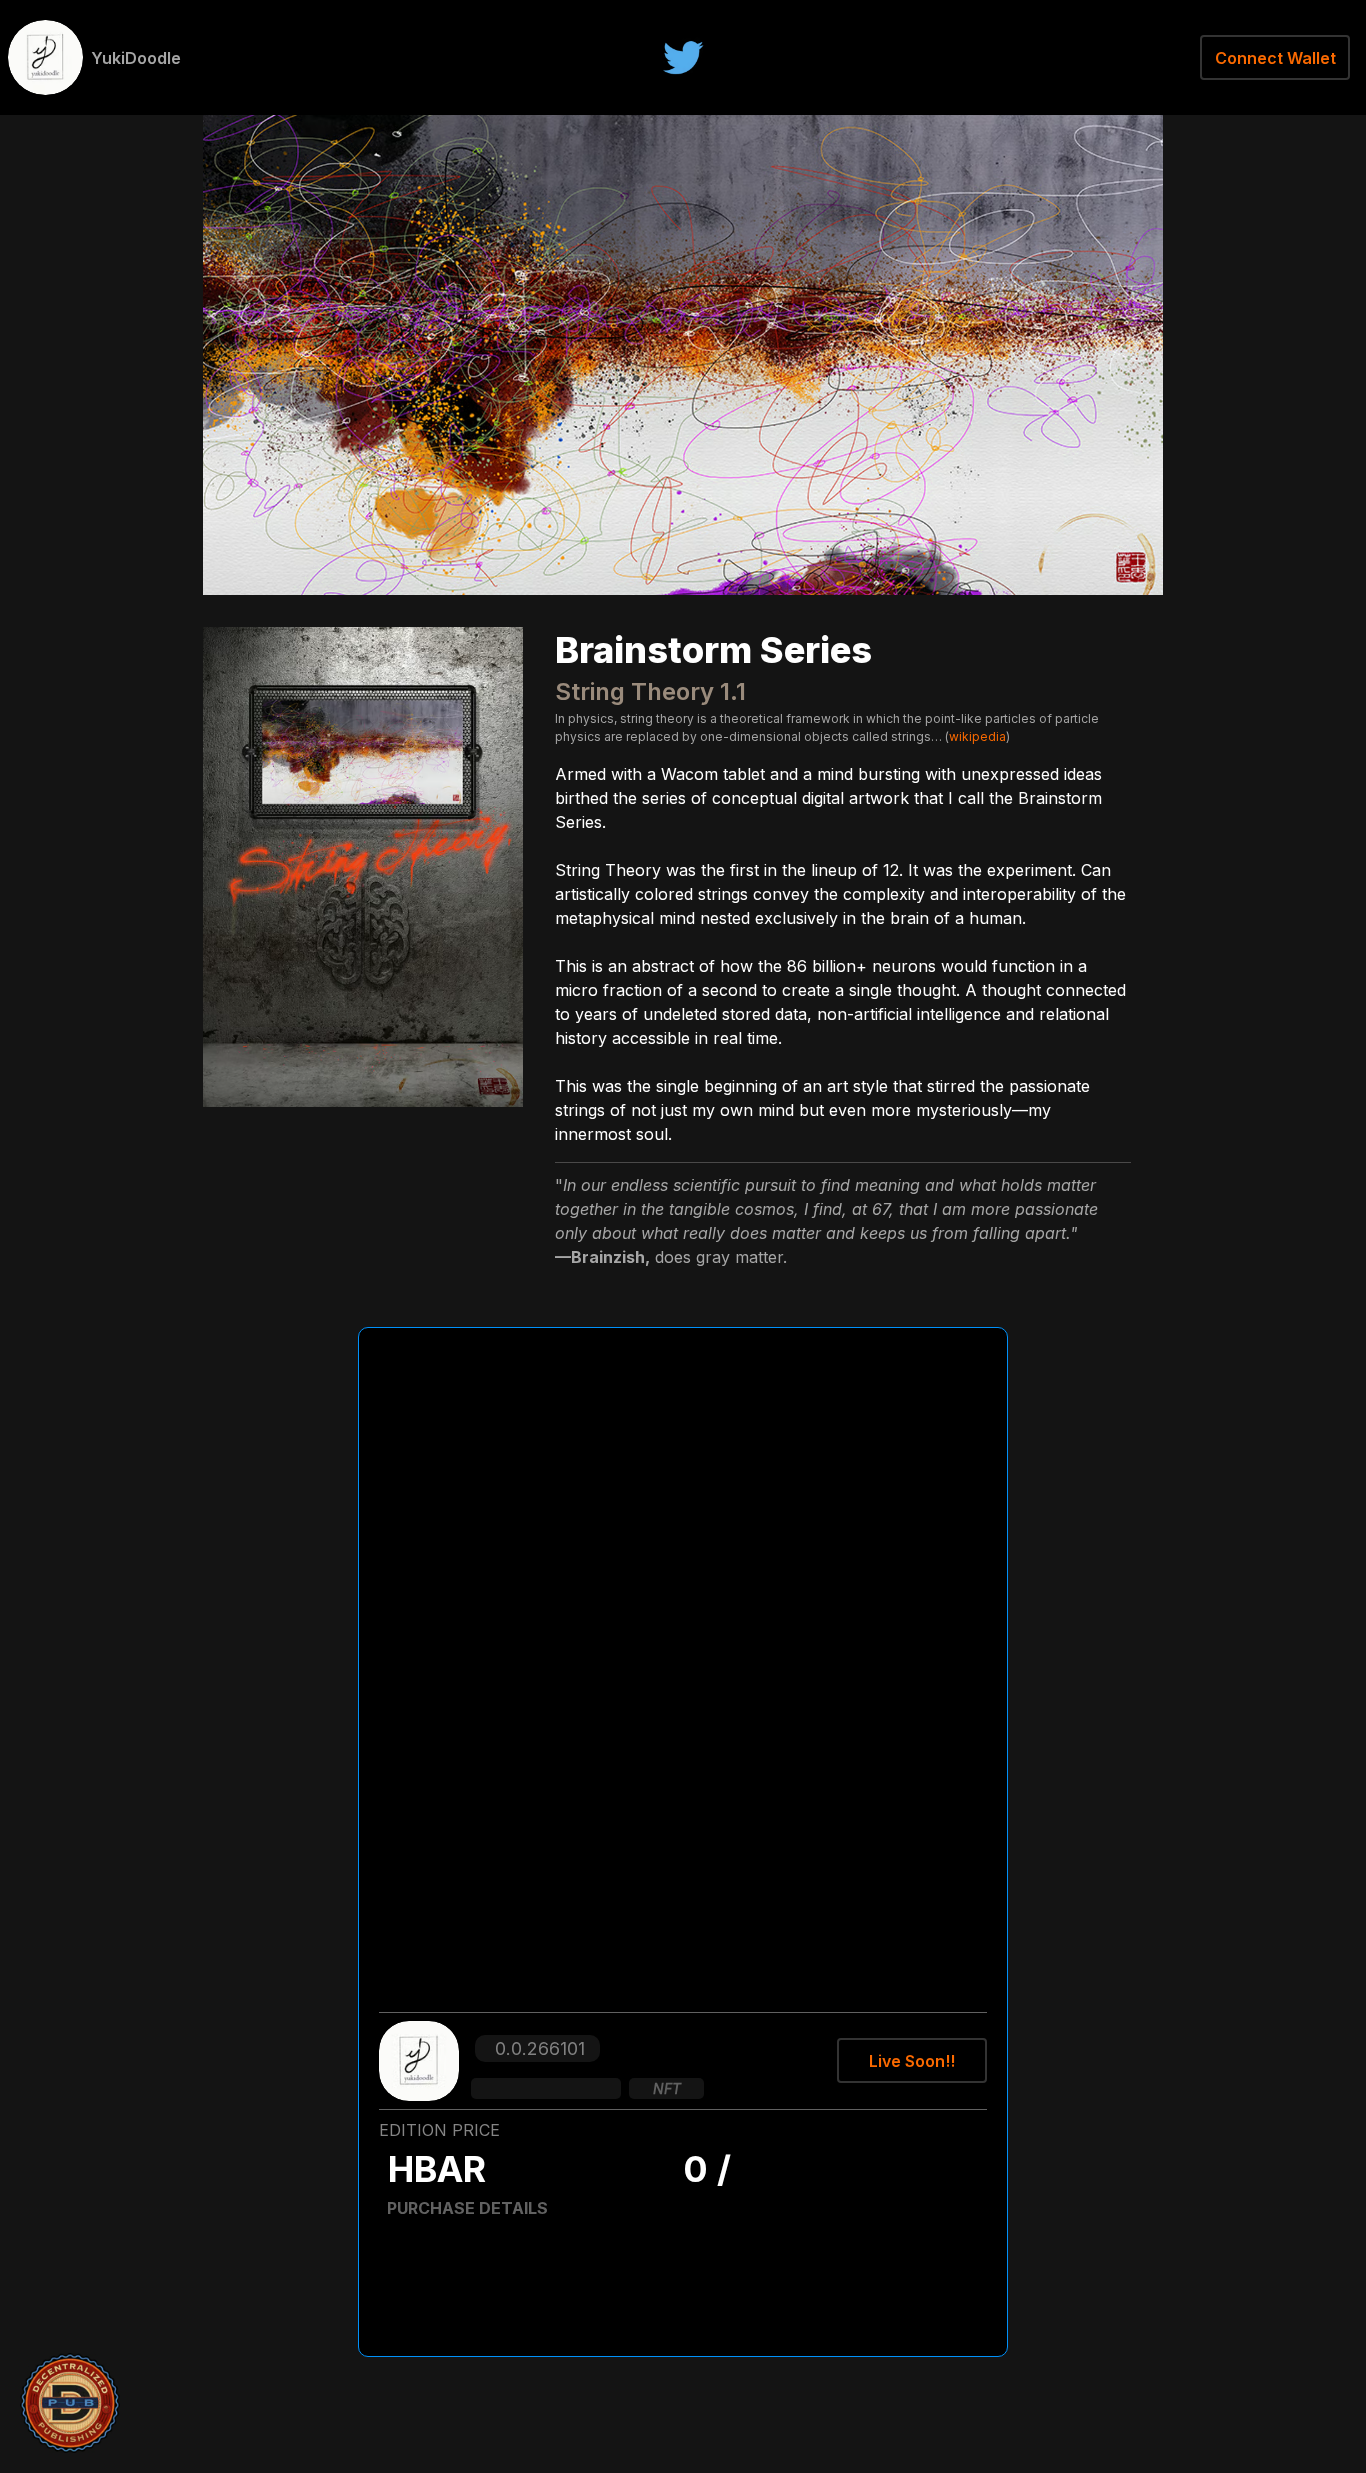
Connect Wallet (1275, 58)
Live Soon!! (912, 2061)
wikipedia (977, 736)
